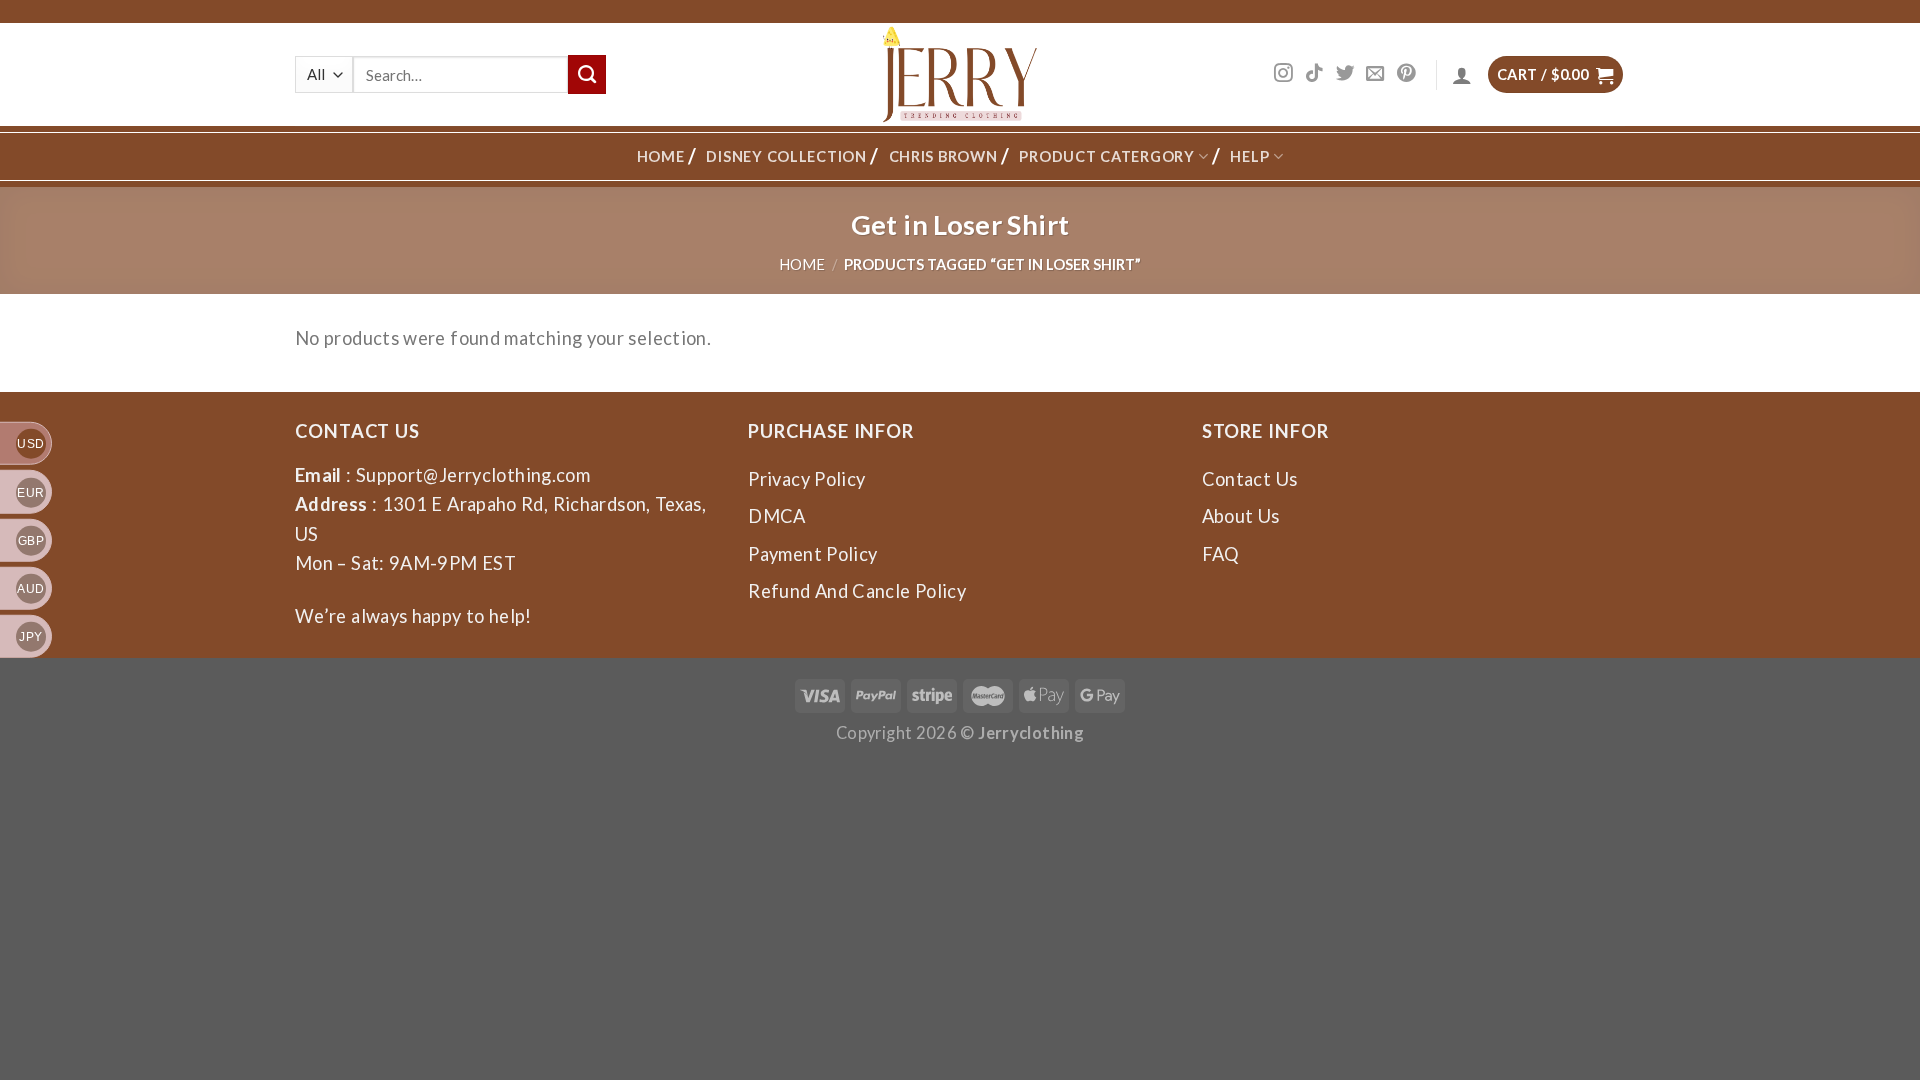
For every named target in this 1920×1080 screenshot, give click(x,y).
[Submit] (587, 74)
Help (1249, 156)
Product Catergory (1106, 156)
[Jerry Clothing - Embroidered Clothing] (960, 74)
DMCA (776, 516)
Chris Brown (943, 156)
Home (661, 156)
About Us (1241, 516)
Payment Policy (812, 554)
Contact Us (1250, 479)
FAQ (1221, 554)
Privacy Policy (806, 479)
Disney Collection (786, 156)
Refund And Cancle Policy (857, 591)
